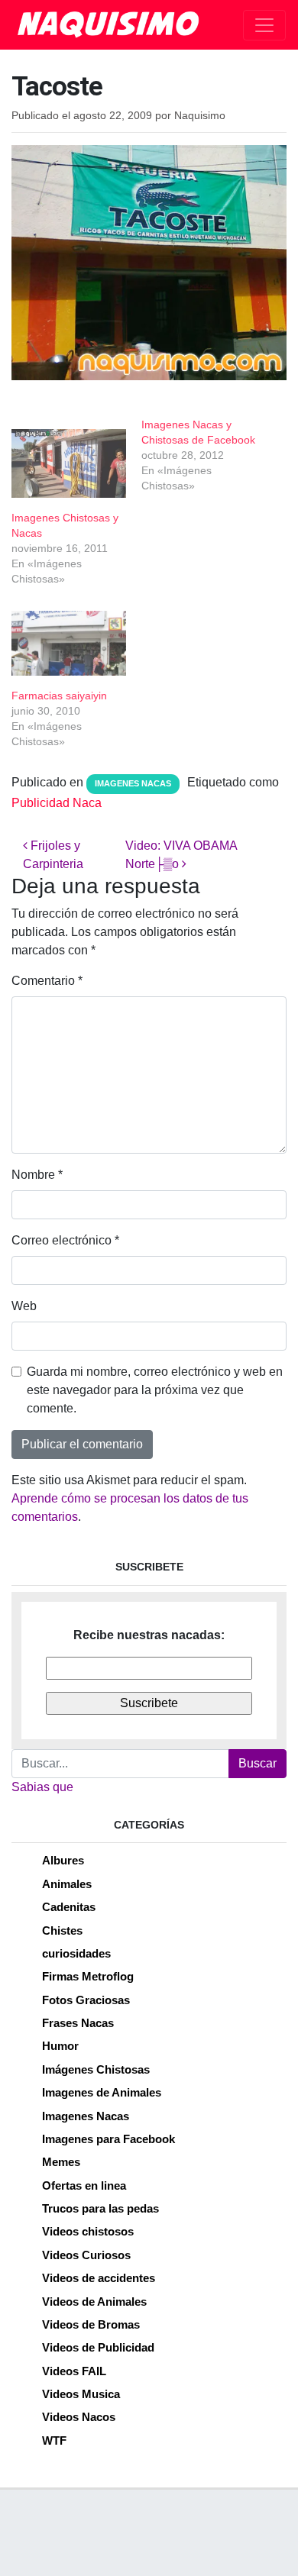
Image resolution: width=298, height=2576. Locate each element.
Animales (67, 1884)
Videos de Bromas (91, 2324)
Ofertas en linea (84, 2185)
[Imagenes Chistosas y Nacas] (69, 463)
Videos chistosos (88, 2231)
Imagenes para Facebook (109, 2139)
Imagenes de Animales (102, 2092)
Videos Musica (81, 2394)
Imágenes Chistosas (96, 2069)
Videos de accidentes (99, 2278)
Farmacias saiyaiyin (59, 696)
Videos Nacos (79, 2417)
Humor (60, 2046)
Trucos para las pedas (100, 2208)
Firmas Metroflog (88, 1976)
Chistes (62, 1930)
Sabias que (42, 1787)
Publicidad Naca (57, 803)
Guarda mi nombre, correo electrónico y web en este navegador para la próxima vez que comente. (155, 1390)
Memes (61, 2162)
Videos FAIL (74, 2371)
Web (24, 1306)
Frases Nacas (78, 2023)
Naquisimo (200, 116)
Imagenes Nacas (133, 783)
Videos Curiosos (86, 2255)
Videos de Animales (94, 2302)
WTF (54, 2440)
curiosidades (76, 1953)
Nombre (37, 1175)
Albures (63, 1860)
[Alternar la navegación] (264, 25)
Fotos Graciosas (86, 2000)
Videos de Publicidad (98, 2347)
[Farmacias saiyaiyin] (69, 644)
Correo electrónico (65, 1240)
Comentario (47, 981)
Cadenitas (69, 1907)
